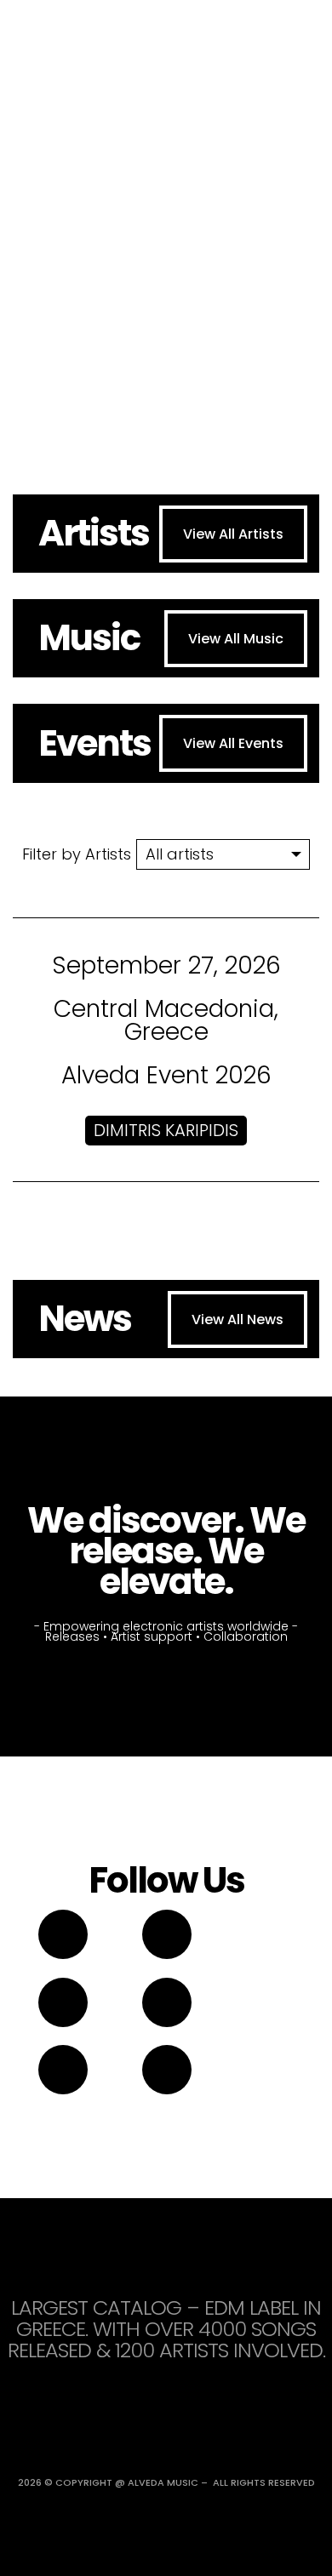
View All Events (233, 743)
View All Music (236, 639)
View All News (238, 1319)
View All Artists (233, 534)
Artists (94, 533)
